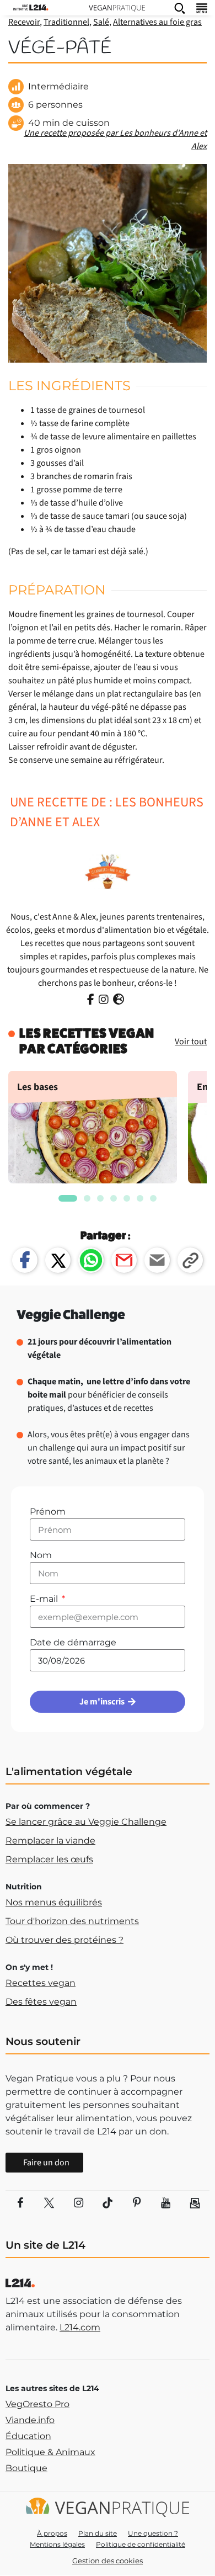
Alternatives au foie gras (157, 22)
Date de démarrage (73, 1642)
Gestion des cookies (108, 2561)
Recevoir (24, 22)
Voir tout (191, 1042)
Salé (101, 22)
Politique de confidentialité (141, 2544)
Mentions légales (57, 2544)
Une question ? (153, 2533)
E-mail (45, 1599)
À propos (52, 2533)
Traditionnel (66, 22)
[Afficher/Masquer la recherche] (180, 8)
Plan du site (98, 2533)
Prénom (48, 1512)
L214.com (80, 2327)
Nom (41, 1555)
